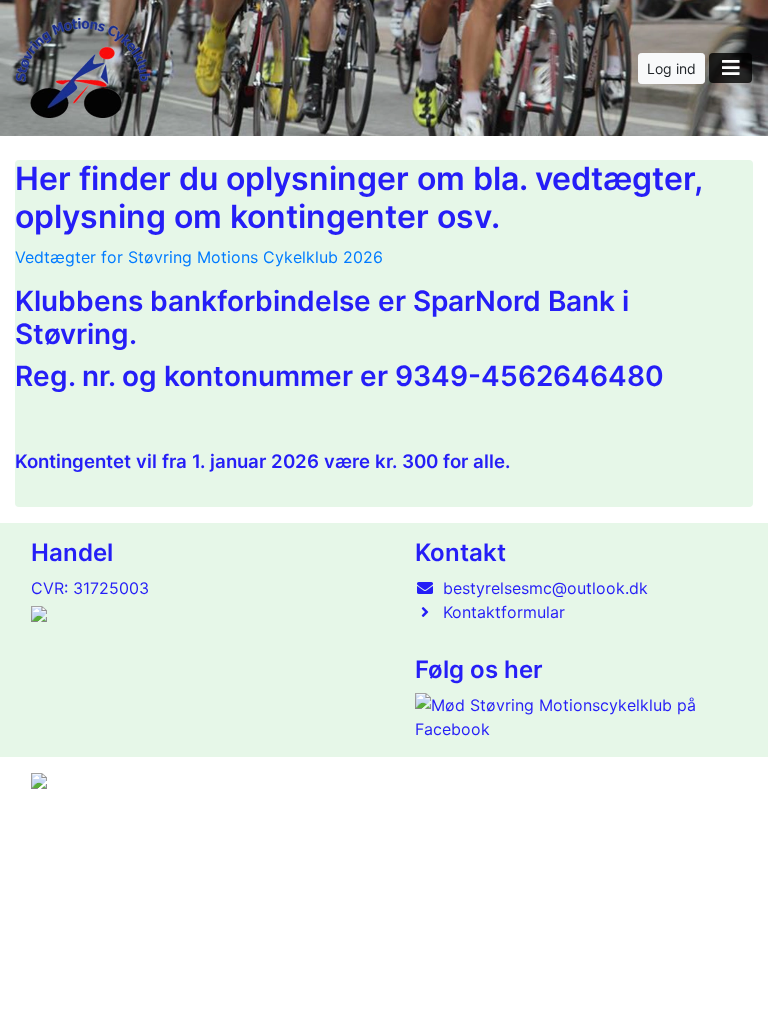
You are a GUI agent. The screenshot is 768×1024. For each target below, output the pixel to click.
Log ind (671, 68)
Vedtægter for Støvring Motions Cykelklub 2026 (199, 257)
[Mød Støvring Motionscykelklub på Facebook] (572, 717)
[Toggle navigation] (730, 68)
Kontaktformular (504, 612)
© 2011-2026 (72, 882)
